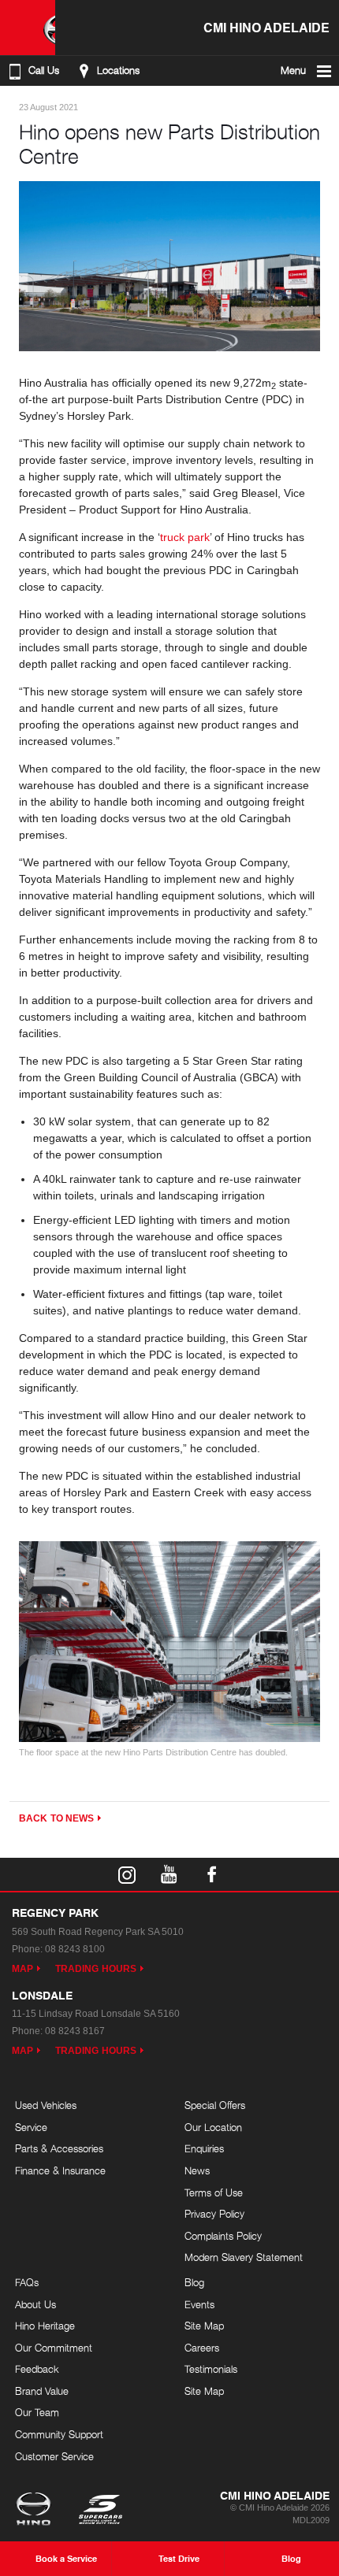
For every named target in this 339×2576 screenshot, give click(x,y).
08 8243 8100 (75, 1949)
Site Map (204, 2326)
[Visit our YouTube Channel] (169, 1874)
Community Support (59, 2434)
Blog (194, 2282)
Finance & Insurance (60, 2170)
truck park (185, 537)
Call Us (44, 70)
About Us (35, 2304)
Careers (202, 2348)
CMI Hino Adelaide (266, 27)
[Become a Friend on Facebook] (212, 1874)
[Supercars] (100, 2511)
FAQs (27, 2282)
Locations (118, 70)
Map (22, 1969)
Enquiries (204, 2148)
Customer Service (54, 2456)
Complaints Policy (223, 2236)
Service (31, 2127)
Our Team (37, 2412)
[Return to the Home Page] (37, 2511)
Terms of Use (214, 2192)
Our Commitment (54, 2348)
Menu (293, 70)
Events (199, 2304)
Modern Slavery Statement (244, 2257)
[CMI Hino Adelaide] (28, 28)
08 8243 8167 (75, 2031)
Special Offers (215, 2105)
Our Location (213, 2127)
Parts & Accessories (59, 2148)
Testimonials (211, 2369)
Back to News (56, 1818)
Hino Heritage (45, 2326)
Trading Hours (96, 1969)
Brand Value (42, 2391)
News (197, 2170)
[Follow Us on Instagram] (127, 1874)
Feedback (37, 2369)
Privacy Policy (214, 2214)
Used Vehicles (46, 2105)
